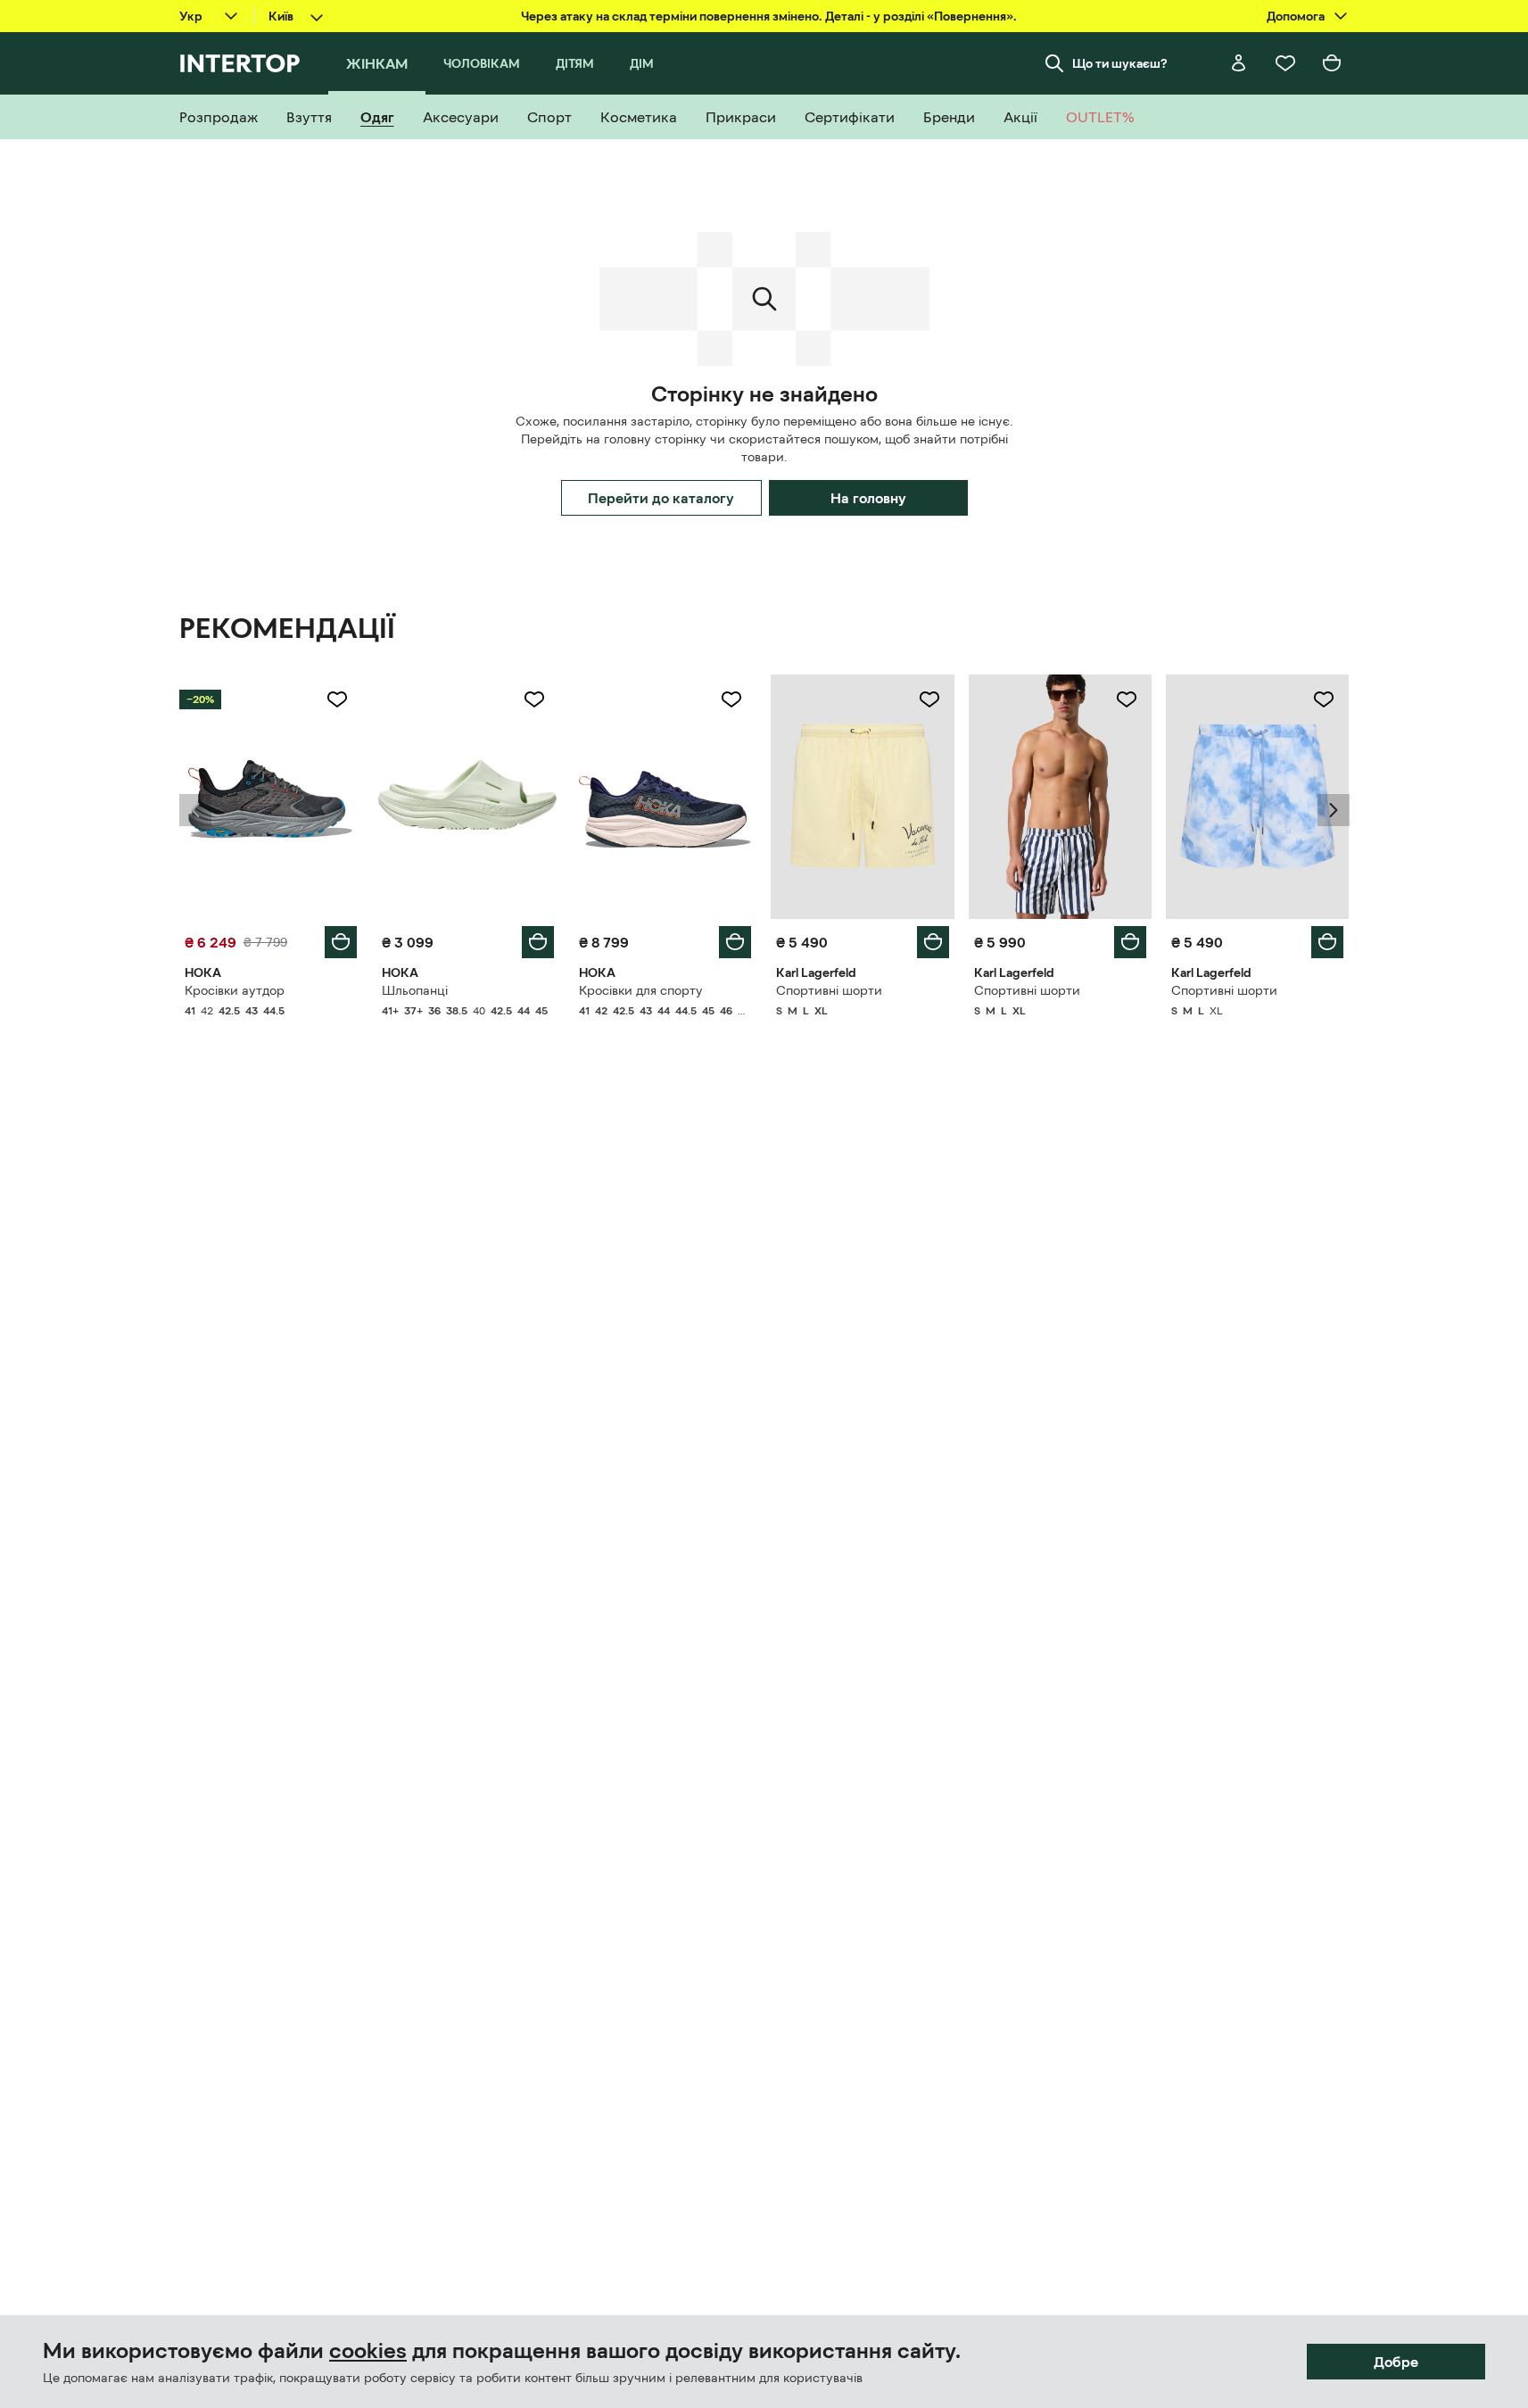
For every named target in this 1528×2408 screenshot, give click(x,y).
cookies (368, 2351)
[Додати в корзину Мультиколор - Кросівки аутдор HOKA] (341, 942)
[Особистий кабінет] (1239, 63)
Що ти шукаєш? (1120, 63)
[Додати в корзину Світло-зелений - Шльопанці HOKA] (538, 942)
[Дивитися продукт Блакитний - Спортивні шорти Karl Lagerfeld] (1257, 797)
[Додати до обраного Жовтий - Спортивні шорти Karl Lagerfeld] (929, 699)
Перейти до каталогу (661, 498)
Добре (1396, 2362)
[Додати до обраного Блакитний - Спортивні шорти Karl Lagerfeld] (1324, 699)
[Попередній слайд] (195, 810)
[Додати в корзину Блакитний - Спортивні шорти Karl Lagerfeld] (1327, 942)
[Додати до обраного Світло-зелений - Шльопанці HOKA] (534, 699)
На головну (868, 498)
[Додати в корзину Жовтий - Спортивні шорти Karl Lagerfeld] (933, 942)
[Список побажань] (1285, 63)
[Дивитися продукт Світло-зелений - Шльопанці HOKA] (468, 797)
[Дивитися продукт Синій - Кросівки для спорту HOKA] (665, 797)
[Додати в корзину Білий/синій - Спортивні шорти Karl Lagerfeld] (1130, 942)
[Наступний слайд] (1334, 810)
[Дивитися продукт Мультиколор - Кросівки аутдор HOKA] (271, 797)
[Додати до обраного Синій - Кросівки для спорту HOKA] (731, 699)
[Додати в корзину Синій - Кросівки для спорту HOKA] (735, 942)
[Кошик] (1332, 63)
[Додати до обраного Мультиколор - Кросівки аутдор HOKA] (337, 699)
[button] (195, 810)
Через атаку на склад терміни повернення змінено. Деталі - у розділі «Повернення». (769, 16)
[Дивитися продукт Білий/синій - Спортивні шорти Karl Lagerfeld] (1060, 797)
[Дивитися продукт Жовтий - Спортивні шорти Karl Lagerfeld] (862, 797)
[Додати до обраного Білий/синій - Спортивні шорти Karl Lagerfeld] (1127, 699)
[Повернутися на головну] (240, 63)
